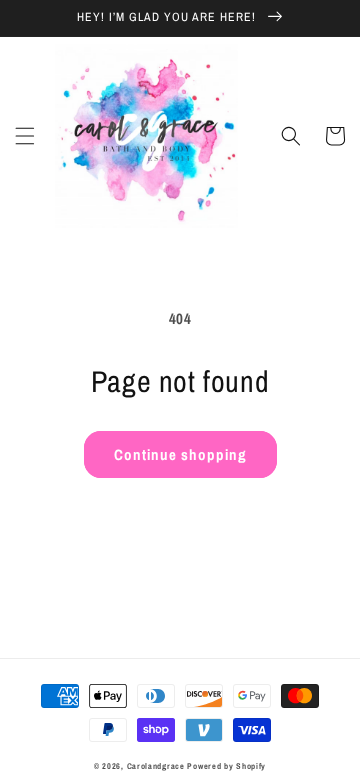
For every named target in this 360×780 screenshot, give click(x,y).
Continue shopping (180, 454)
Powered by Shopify (226, 766)
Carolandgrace (156, 766)
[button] (25, 136)
